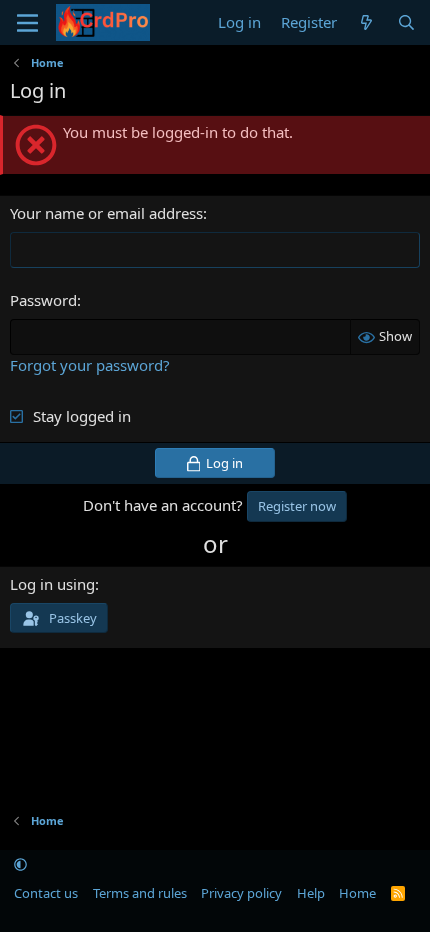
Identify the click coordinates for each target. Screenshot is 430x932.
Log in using (52, 584)
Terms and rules (140, 893)
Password (43, 300)
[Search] (406, 22)
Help (311, 893)
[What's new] (366, 22)
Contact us (46, 893)
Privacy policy (241, 893)
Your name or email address (106, 213)
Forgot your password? (90, 365)
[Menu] (27, 23)
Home (357, 893)
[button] (20, 865)
